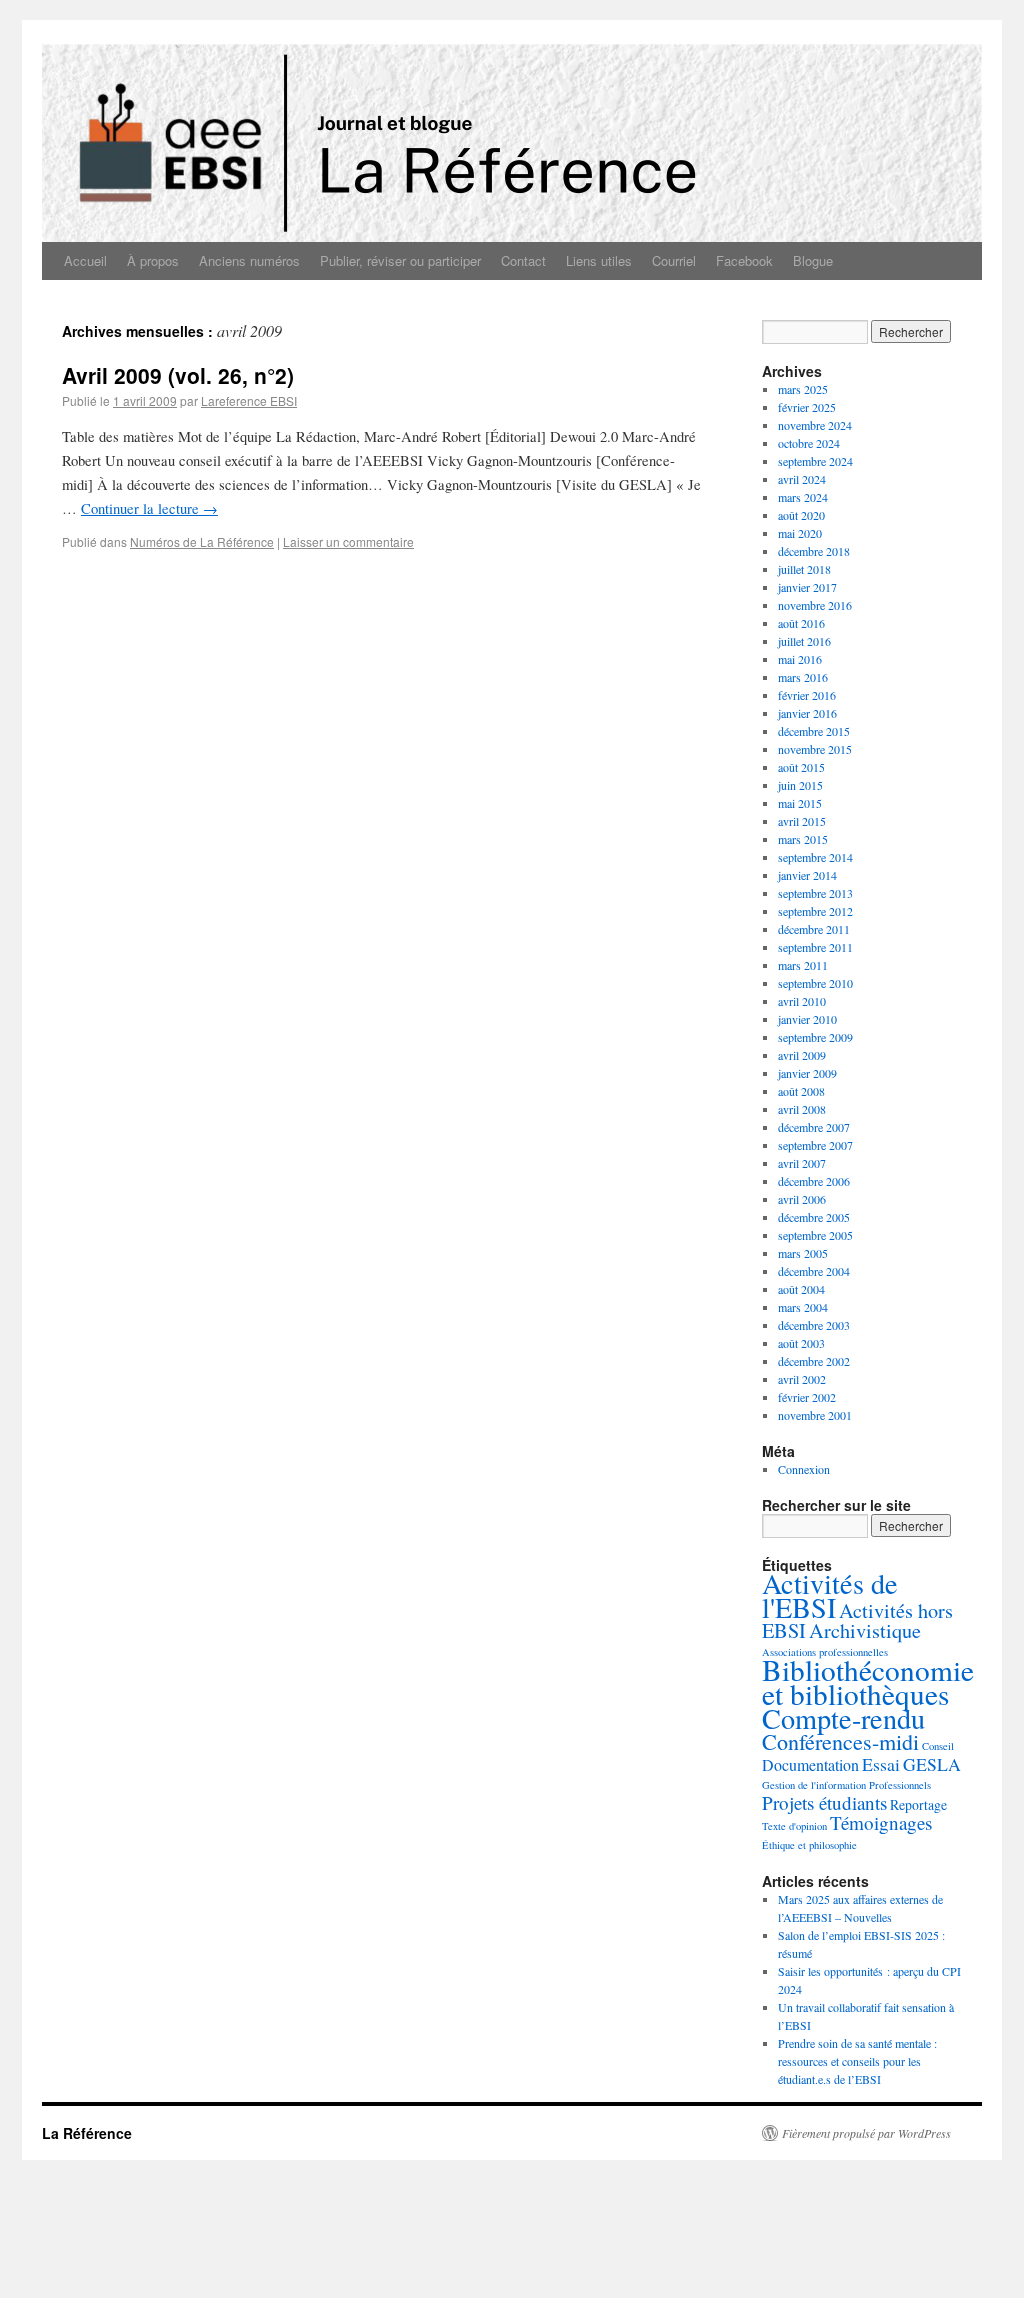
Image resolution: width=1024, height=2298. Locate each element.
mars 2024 (803, 497)
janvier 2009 (807, 1073)
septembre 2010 (815, 983)
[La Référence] (512, 131)
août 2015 (801, 767)
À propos (153, 260)
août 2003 (801, 1343)
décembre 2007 (814, 1127)
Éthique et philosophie (809, 1845)
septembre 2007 (815, 1145)
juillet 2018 (804, 569)
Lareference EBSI (249, 400)
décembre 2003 (814, 1325)
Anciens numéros (249, 260)
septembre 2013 (815, 893)
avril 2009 (802, 1055)
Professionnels (900, 1785)
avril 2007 (802, 1163)
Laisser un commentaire (348, 541)
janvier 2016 (807, 713)
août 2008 (801, 1091)
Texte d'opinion (794, 1826)
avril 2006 (802, 1199)
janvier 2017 (807, 587)
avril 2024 (802, 479)
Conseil (938, 1746)
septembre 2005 (815, 1235)
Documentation (810, 1764)
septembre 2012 (815, 911)
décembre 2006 (814, 1181)
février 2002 (807, 1397)
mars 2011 (803, 965)
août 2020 (801, 515)
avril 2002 (802, 1379)
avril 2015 (802, 821)
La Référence (87, 2133)
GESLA (932, 1764)
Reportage (918, 1804)
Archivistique (865, 1630)
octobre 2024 (809, 443)
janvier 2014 (807, 875)
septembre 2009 (815, 1037)
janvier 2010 (807, 1019)
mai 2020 (800, 533)
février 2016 (807, 695)
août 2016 (801, 623)
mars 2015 (803, 839)
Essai (881, 1764)
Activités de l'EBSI (830, 1595)
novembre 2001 (815, 1415)
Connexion (804, 1469)
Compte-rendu (843, 1718)
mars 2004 (803, 1307)
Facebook (744, 260)
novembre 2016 (815, 605)
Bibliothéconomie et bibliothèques (868, 1681)
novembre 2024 (815, 425)
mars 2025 (803, 389)
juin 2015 (800, 785)
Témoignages (881, 1822)
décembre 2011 (814, 929)
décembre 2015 (814, 731)
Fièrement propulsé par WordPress (866, 2133)
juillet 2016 (804, 641)
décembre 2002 (814, 1361)
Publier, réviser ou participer (400, 260)
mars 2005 (803, 1253)
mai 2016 (800, 659)
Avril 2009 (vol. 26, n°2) (178, 375)
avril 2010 (802, 1001)
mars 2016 (803, 677)
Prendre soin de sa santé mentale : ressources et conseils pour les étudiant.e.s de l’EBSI (857, 2061)
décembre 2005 (814, 1217)
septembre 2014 (815, 857)
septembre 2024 (815, 461)
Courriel (674, 260)
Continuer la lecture (149, 508)
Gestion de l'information (814, 1785)
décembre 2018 (814, 551)
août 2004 (801, 1289)
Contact (523, 260)
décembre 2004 (814, 1271)
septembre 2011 (815, 947)
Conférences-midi (840, 1741)
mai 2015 (800, 803)
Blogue (813, 260)
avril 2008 (802, 1109)
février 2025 (807, 407)
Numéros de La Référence (202, 541)
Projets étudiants (824, 1802)
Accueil (85, 260)
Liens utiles (599, 260)
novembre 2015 (815, 749)
